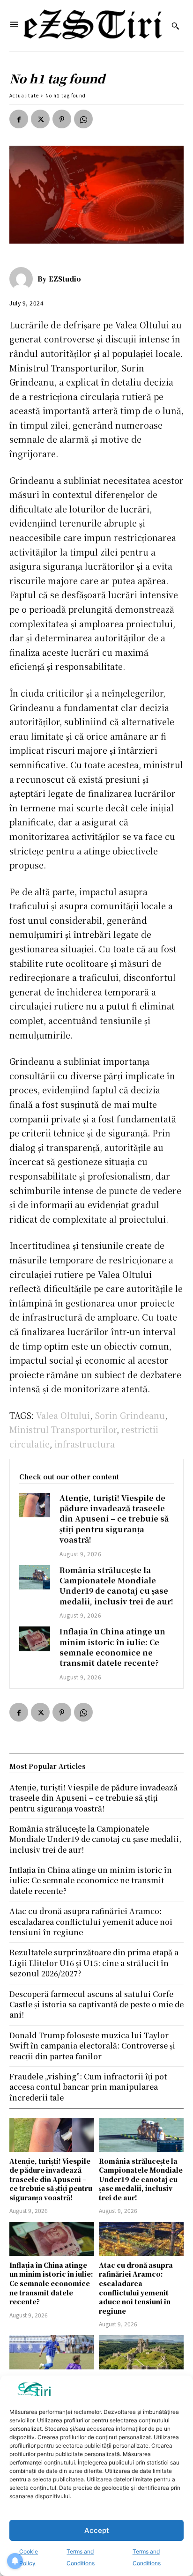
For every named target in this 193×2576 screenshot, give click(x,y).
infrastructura (85, 1444)
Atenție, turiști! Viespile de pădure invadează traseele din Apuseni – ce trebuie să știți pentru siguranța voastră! (114, 1519)
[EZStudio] (23, 279)
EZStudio (65, 279)
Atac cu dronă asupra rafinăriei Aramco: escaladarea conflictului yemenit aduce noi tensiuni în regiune (136, 2288)
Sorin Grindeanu (130, 1415)
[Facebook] (19, 119)
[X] (40, 119)
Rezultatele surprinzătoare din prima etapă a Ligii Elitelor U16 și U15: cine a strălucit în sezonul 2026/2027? (94, 1963)
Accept (97, 2530)
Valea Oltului (63, 1415)
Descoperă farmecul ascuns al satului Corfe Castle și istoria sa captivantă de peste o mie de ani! (96, 2004)
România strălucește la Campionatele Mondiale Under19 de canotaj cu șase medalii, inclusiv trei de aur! (116, 1586)
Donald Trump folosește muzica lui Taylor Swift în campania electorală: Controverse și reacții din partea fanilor (92, 2046)
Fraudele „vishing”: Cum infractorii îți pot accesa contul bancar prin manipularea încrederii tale (88, 2087)
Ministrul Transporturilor (63, 1429)
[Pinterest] (62, 119)
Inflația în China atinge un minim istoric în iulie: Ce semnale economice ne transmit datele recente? (112, 1647)
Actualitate (24, 95)
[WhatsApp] (83, 119)
